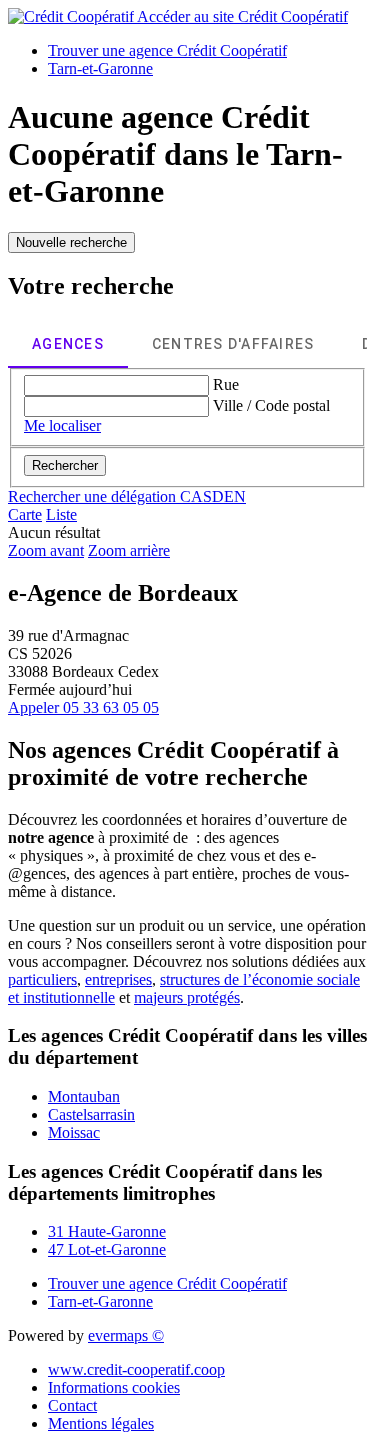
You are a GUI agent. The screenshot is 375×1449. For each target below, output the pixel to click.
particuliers (42, 979)
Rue (226, 384)
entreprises (118, 979)
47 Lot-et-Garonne (107, 1249)
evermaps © (126, 1335)
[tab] (68, 344)
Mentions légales (101, 1423)
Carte (25, 514)
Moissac (74, 1132)
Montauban (84, 1096)
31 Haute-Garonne (107, 1231)
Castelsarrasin (91, 1114)
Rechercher (65, 465)
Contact (72, 1405)
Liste (61, 514)
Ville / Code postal (271, 405)
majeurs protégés (187, 997)
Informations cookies (114, 1387)
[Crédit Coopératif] (72, 16)
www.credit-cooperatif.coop (136, 1369)
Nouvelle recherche (71, 242)
